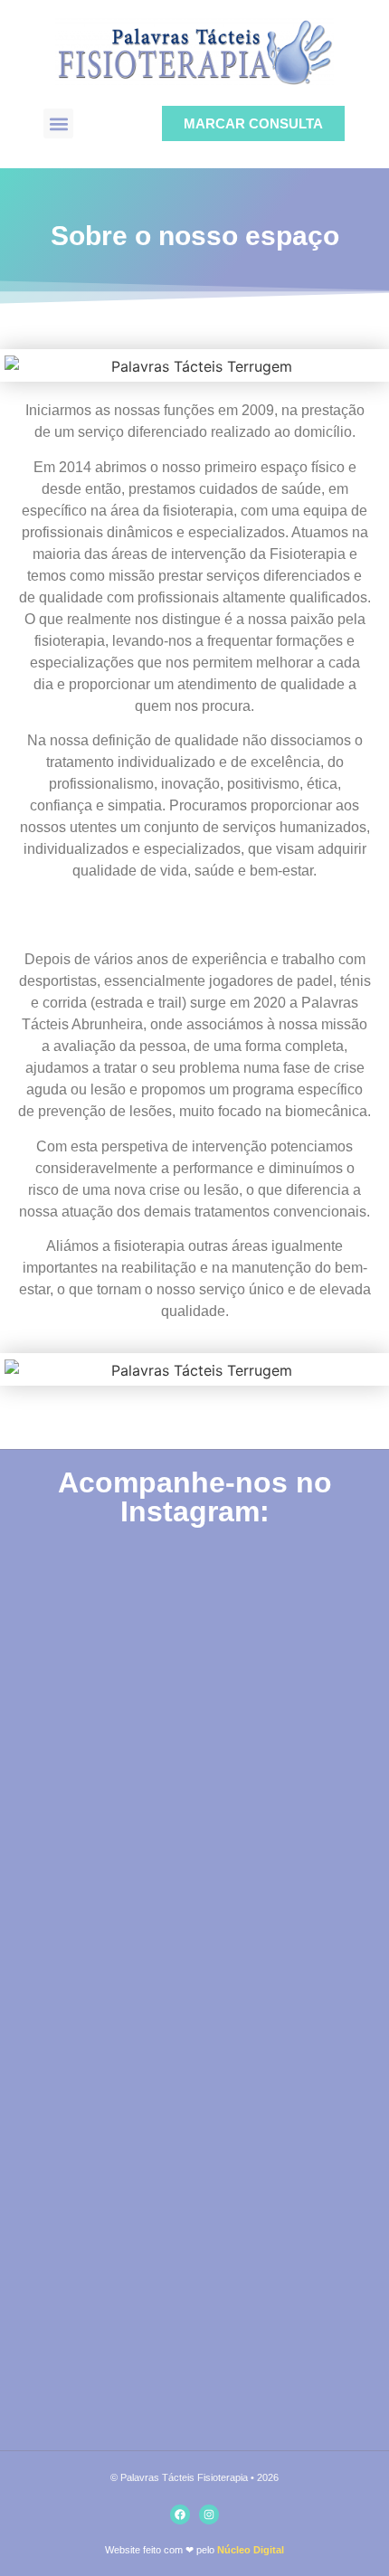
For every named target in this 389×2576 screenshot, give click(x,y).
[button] (58, 123)
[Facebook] (180, 2514)
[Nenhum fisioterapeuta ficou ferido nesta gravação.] (194, 1659)
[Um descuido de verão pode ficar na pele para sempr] (194, 2092)
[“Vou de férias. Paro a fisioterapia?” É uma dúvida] (194, 1876)
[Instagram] (209, 2514)
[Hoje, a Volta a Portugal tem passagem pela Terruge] (194, 2309)
